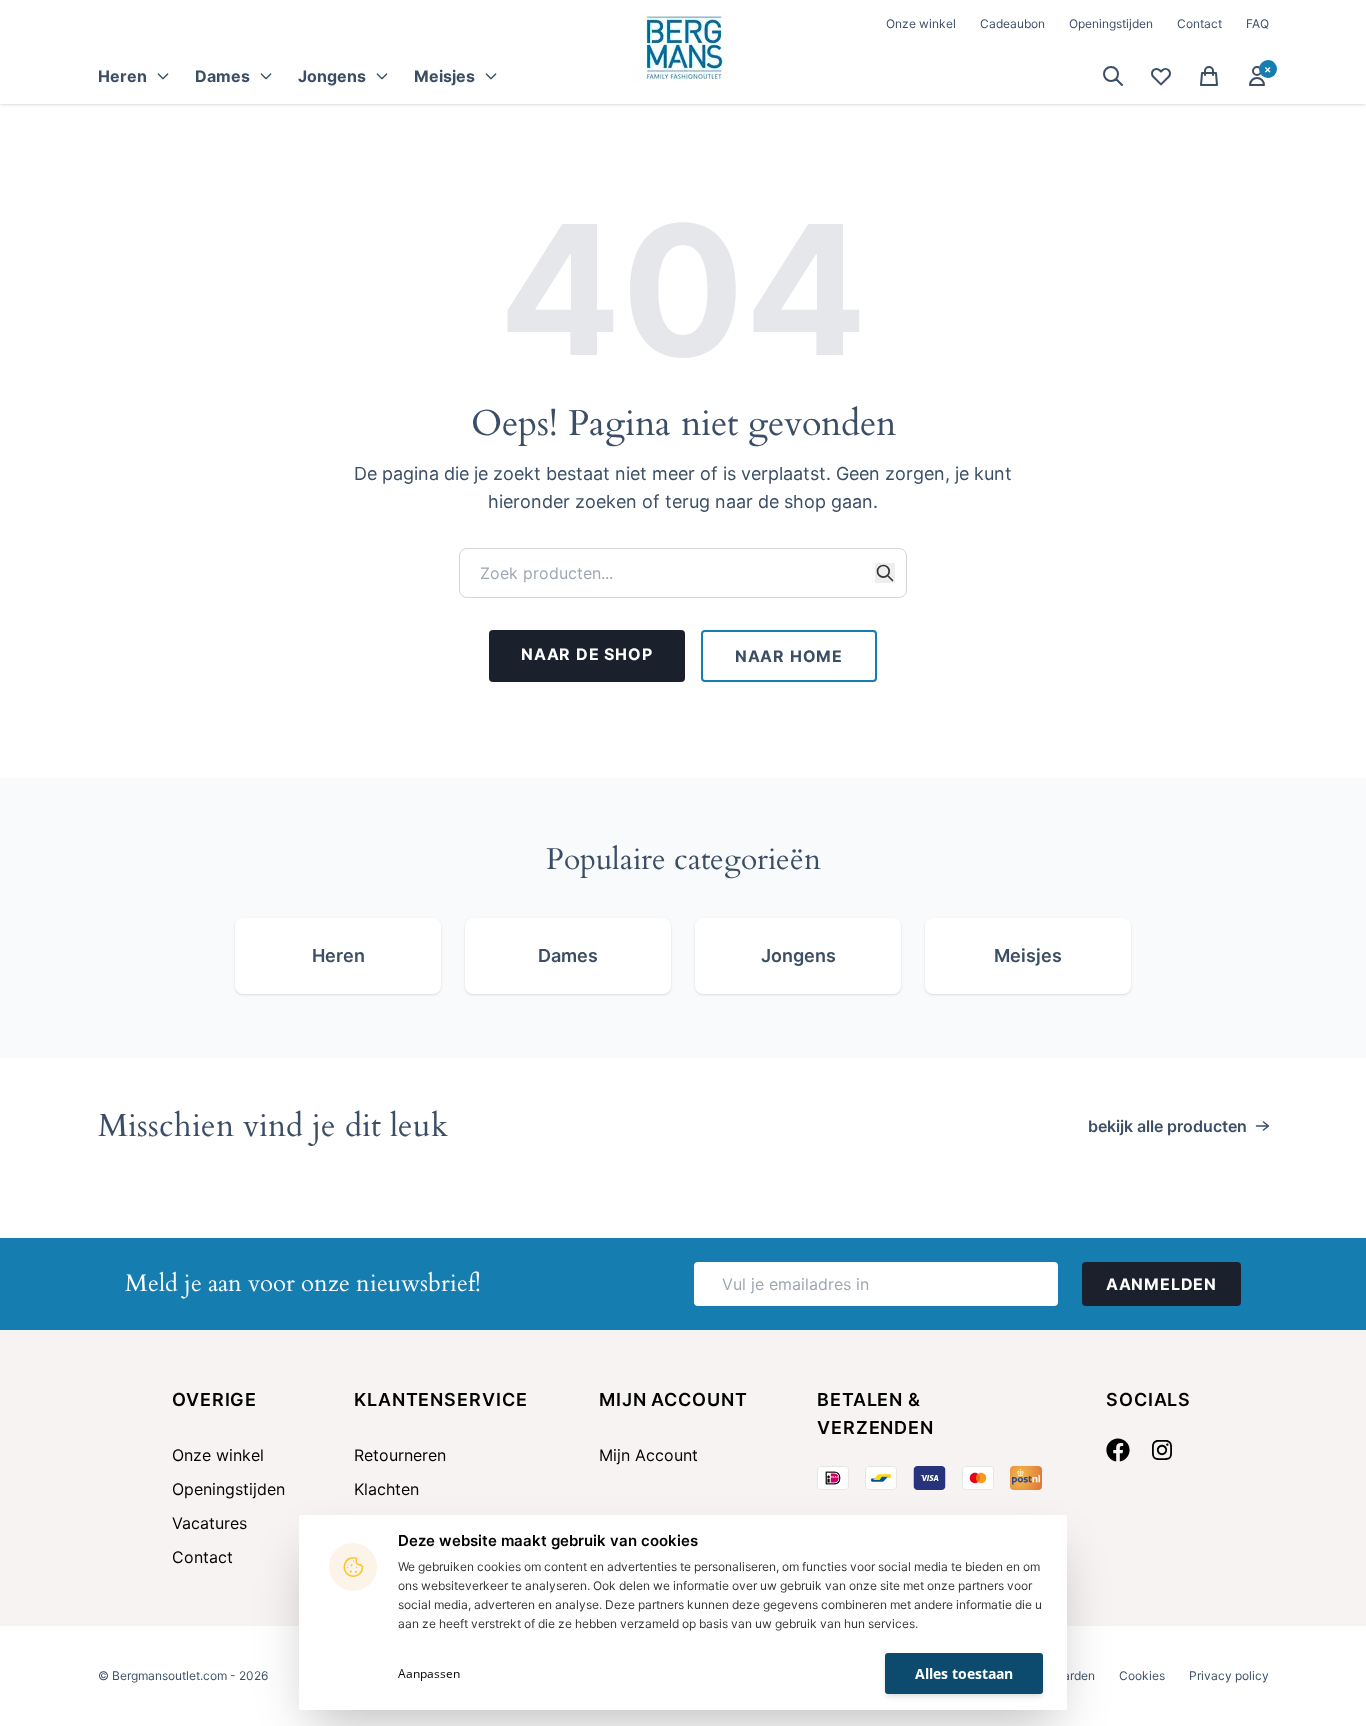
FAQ (1257, 23)
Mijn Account (648, 1455)
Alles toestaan (964, 1673)
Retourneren (400, 1455)
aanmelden (1161, 1284)
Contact (1199, 23)
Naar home (789, 656)
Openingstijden (1111, 23)
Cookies (1142, 1675)
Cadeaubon (1012, 23)
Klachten (386, 1489)
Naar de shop (587, 654)
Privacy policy (1229, 1675)
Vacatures (209, 1523)
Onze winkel (921, 23)
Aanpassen (429, 1673)
